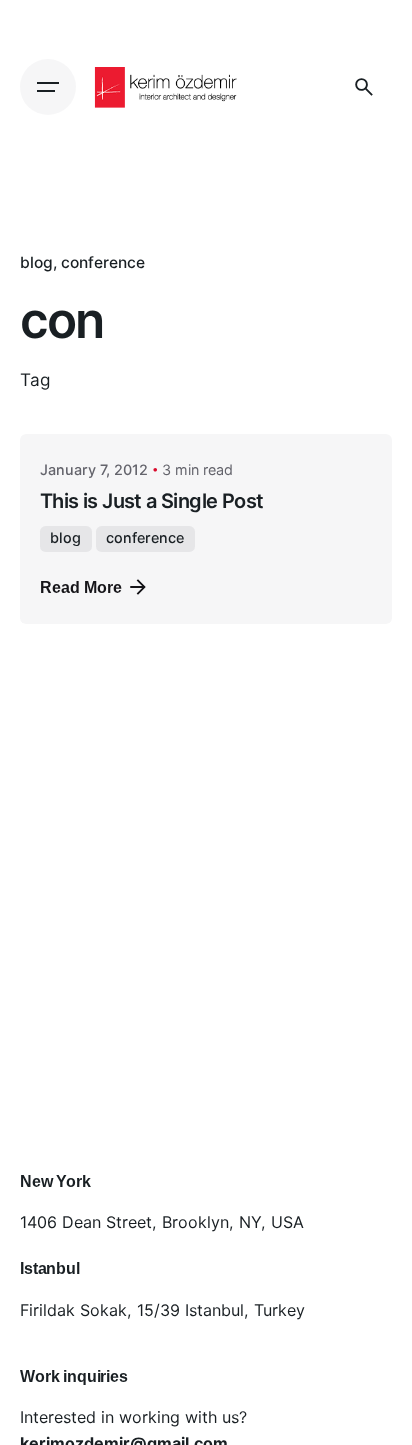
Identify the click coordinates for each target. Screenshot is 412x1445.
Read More (81, 587)
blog (36, 262)
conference (103, 262)
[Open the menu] (48, 87)
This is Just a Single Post (151, 501)
